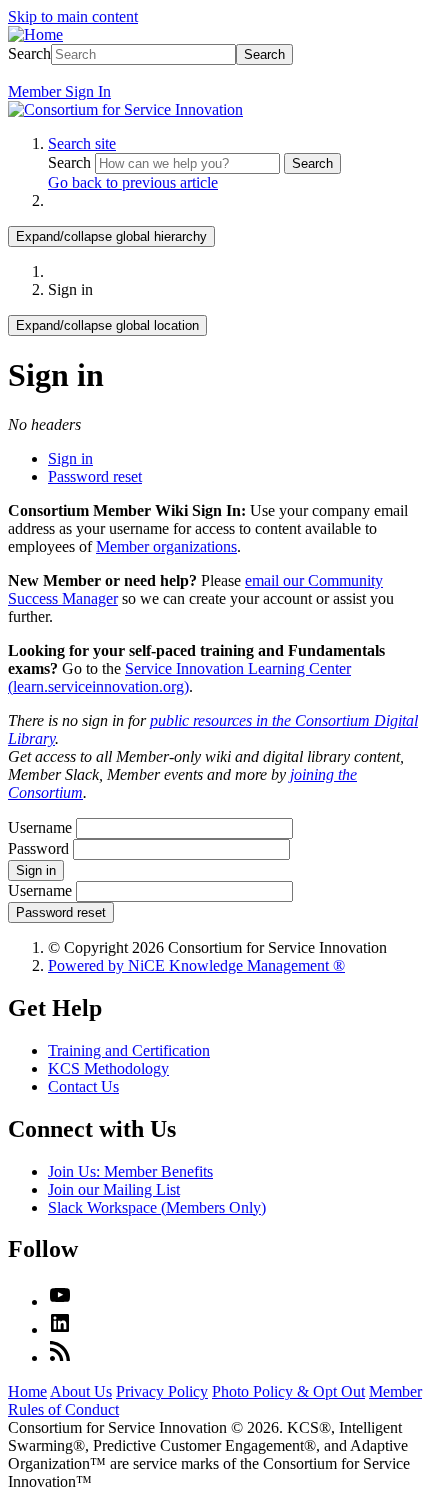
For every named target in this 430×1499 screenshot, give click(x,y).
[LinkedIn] (60, 1329)
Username (40, 827)
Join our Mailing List (114, 1189)
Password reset (95, 476)
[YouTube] (60, 1301)
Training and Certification (129, 1050)
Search (29, 53)
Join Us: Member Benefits (130, 1171)
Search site (82, 143)
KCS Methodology (108, 1068)
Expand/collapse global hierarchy (111, 236)
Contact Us (83, 1086)
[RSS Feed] (60, 1357)
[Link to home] (125, 109)
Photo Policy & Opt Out (288, 1391)
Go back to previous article (133, 182)
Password (38, 848)
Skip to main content (73, 16)
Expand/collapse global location (107, 325)
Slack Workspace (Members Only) (157, 1207)
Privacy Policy (162, 1391)
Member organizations (166, 546)
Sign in (70, 458)
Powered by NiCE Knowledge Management (196, 965)
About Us (81, 1391)
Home (27, 1391)
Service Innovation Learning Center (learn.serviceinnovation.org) (179, 677)
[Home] (35, 34)
